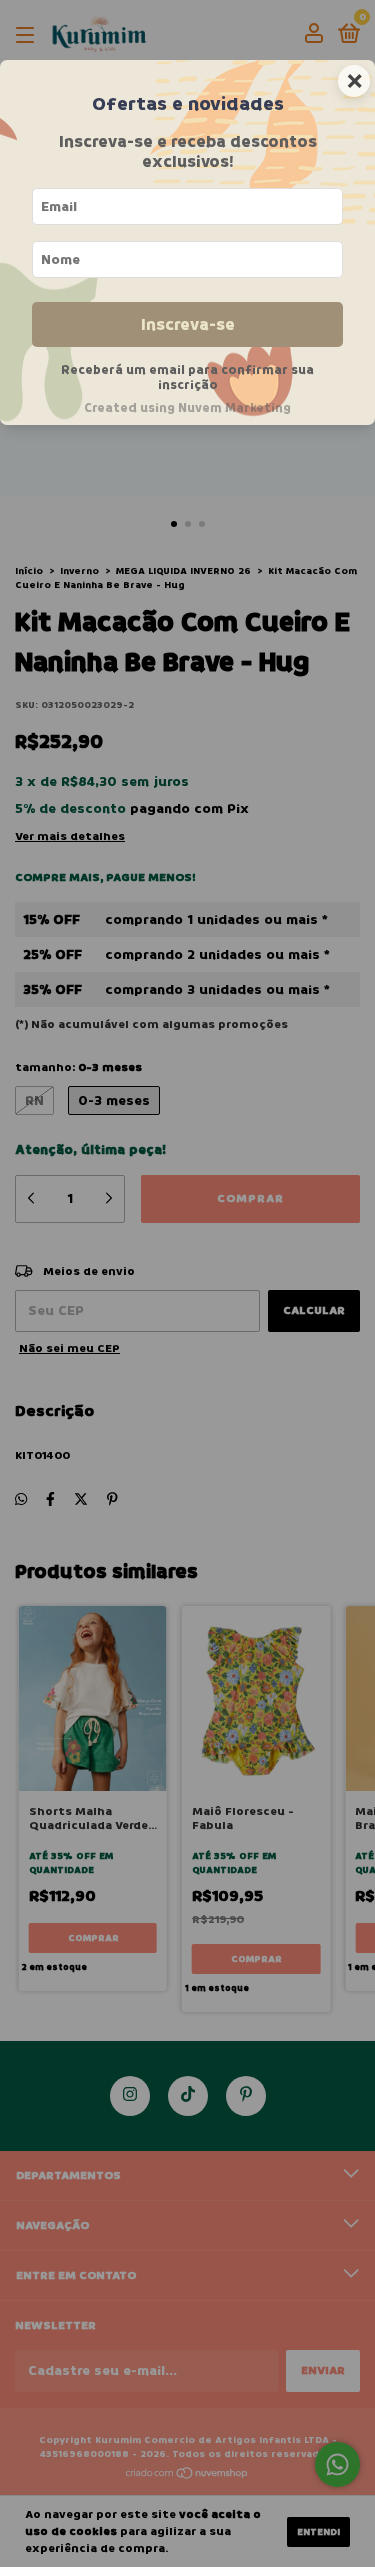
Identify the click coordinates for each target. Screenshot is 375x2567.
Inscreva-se (188, 324)
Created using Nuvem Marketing (187, 408)
